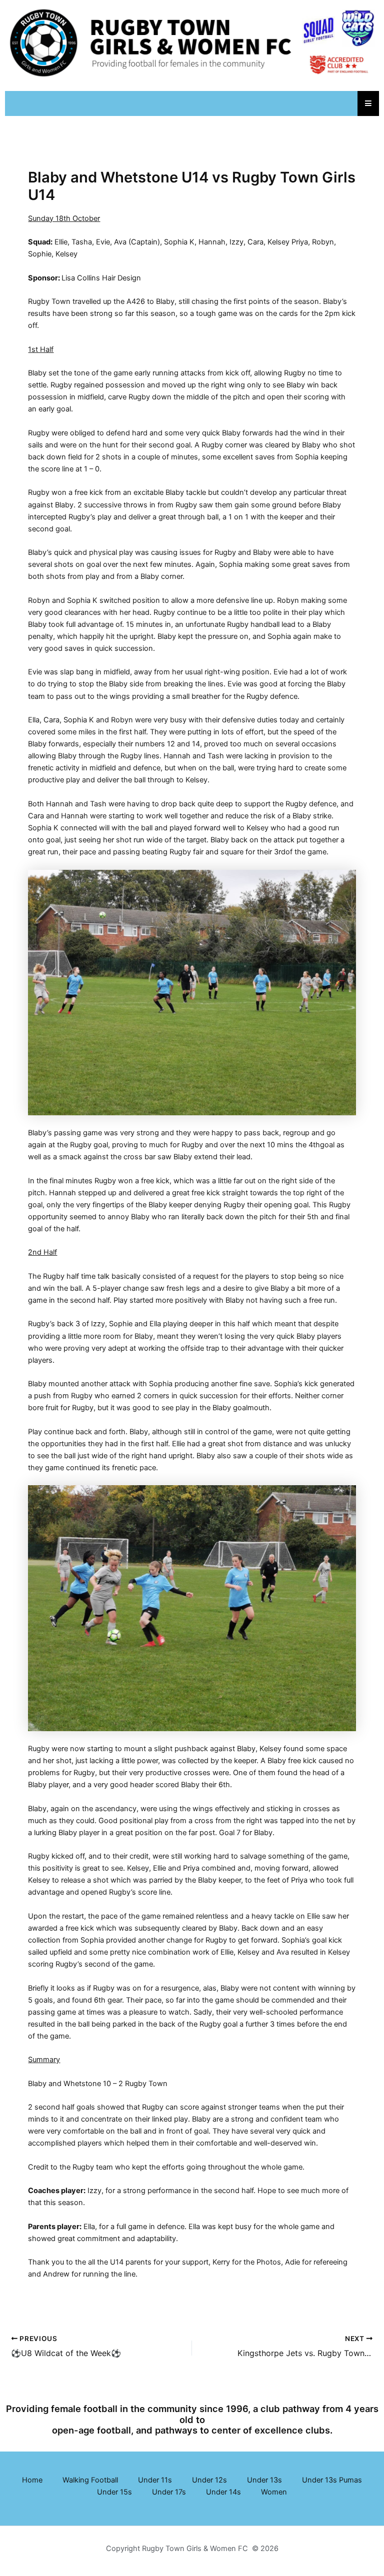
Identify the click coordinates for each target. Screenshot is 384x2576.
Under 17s (169, 2492)
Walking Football (90, 2480)
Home (32, 2480)
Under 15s (114, 2492)
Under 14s (223, 2492)
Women (274, 2492)
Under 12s (209, 2480)
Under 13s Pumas (332, 2480)
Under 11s (155, 2480)
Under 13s (264, 2480)
